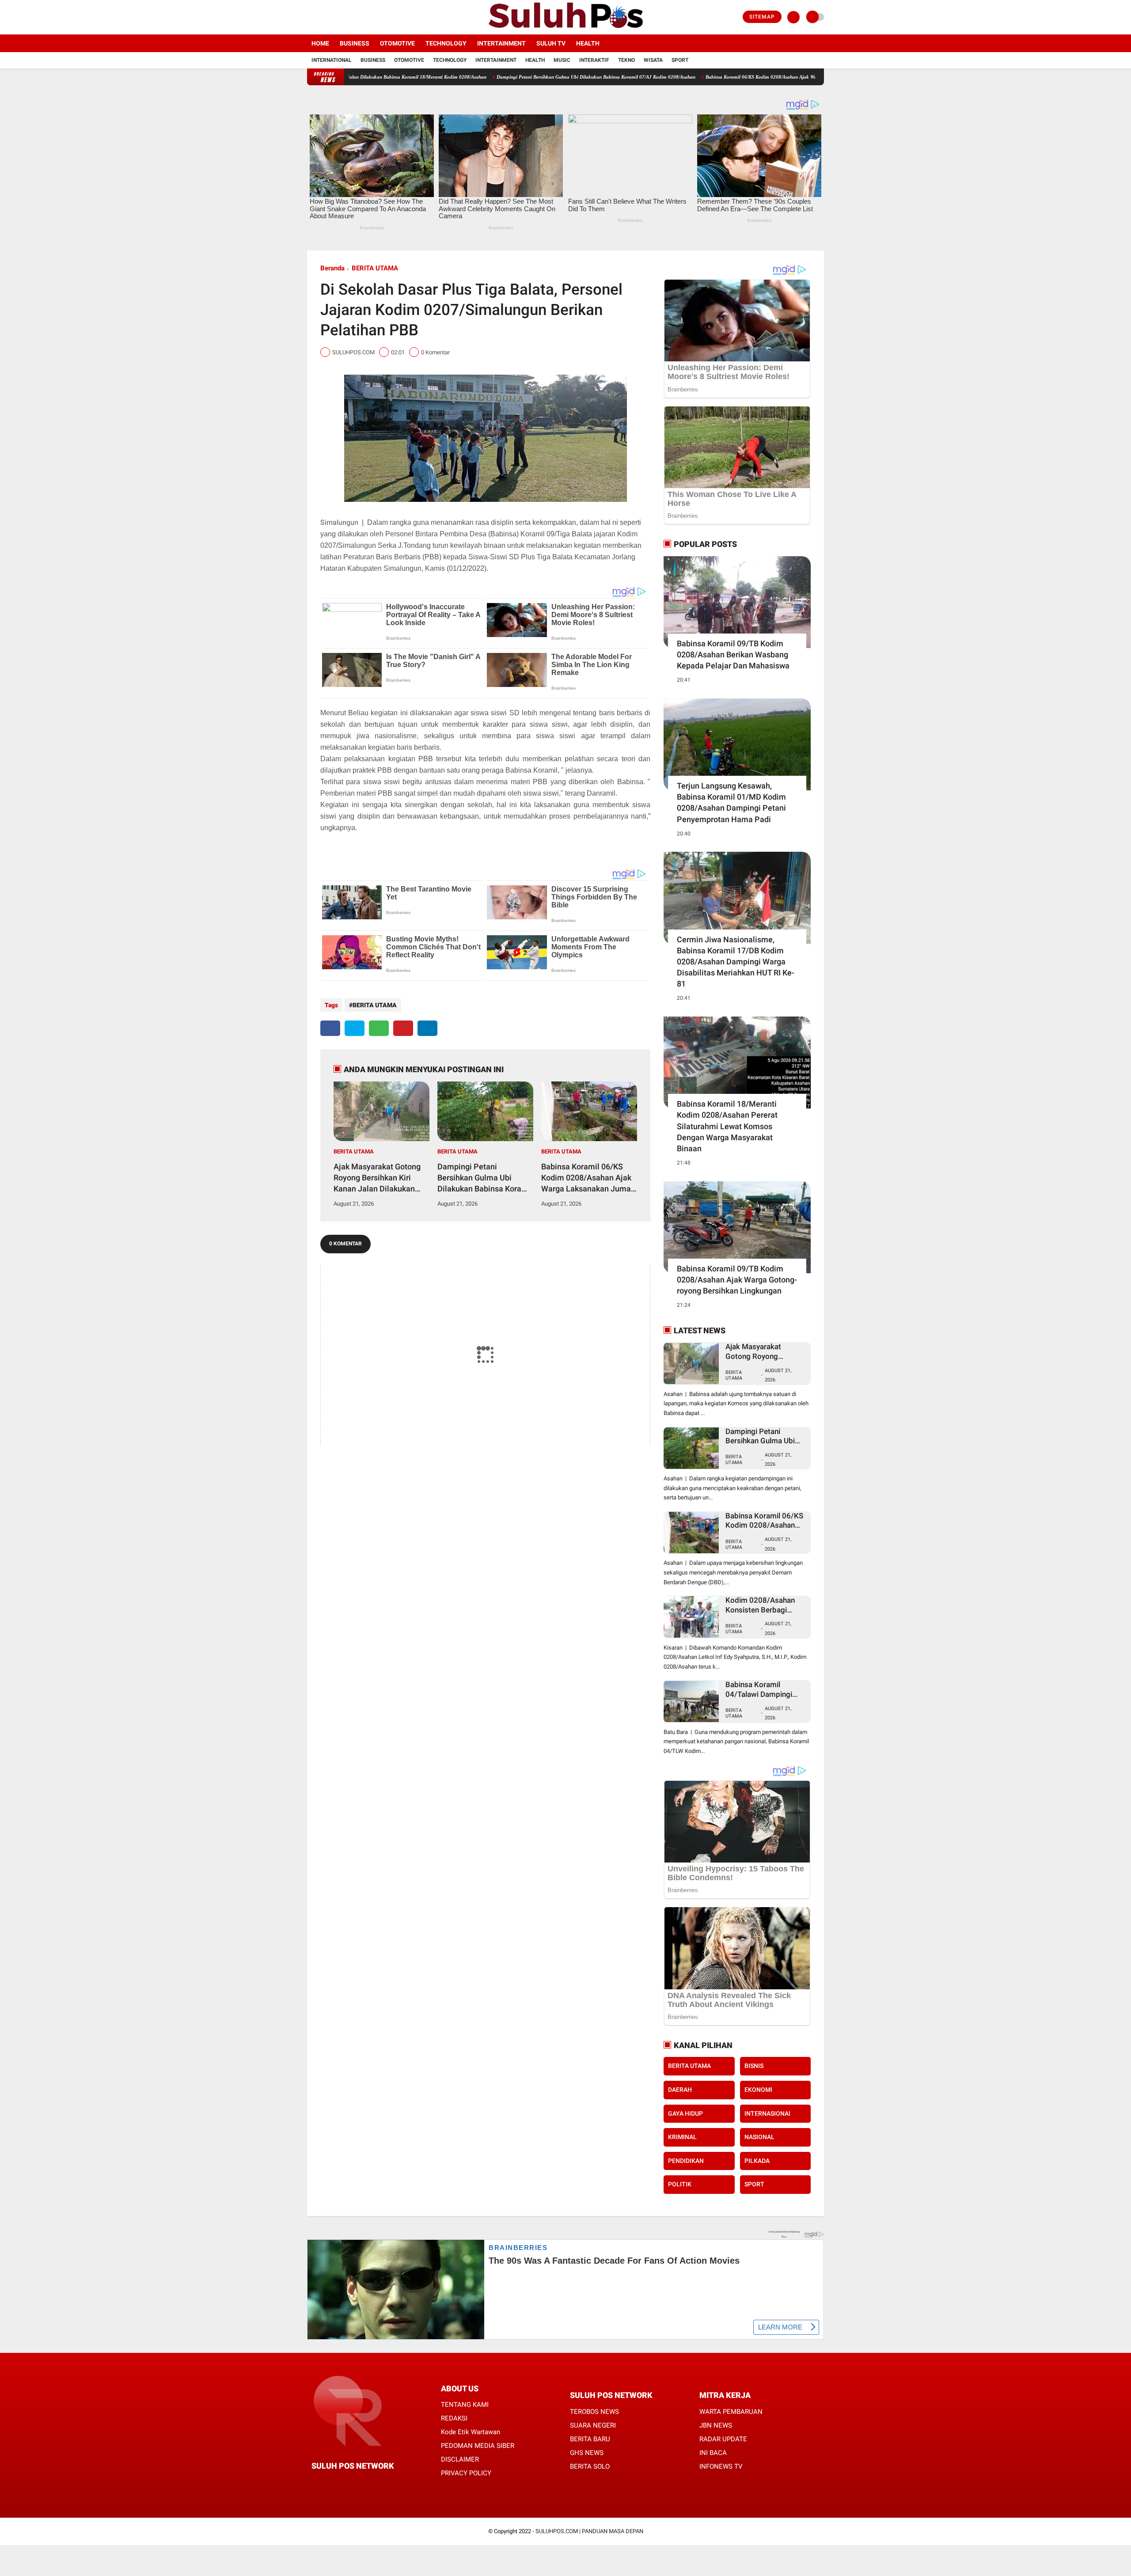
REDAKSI (454, 2418)
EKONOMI (758, 2090)
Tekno (626, 60)
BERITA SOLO (590, 2466)
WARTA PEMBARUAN (731, 2412)
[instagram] (334, 17)
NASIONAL (759, 2137)
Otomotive (397, 43)
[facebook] (310, 17)
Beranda (332, 268)
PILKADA (757, 2161)
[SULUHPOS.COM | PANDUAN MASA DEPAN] (565, 29)
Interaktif (594, 60)
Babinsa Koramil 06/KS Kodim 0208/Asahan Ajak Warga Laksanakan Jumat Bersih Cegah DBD (686, 77)
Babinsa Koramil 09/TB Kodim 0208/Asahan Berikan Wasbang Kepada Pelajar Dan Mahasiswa (733, 654)
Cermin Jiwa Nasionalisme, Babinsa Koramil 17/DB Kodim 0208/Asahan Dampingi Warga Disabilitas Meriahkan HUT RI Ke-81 (736, 962)
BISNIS (754, 2066)
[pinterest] (403, 1028)
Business (355, 43)
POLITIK (680, 2184)
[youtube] (345, 17)
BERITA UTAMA (375, 268)
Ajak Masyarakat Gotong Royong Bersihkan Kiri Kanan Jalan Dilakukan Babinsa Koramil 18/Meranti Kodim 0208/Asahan (377, 1178)
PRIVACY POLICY (466, 2473)
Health (588, 43)
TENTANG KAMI (465, 2405)
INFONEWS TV (721, 2466)
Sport (680, 60)
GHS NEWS (587, 2453)
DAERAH (680, 2090)
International (332, 60)
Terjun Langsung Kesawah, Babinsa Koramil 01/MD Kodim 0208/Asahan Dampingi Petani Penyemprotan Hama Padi (731, 802)
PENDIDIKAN (686, 2161)
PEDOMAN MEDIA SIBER (478, 2446)
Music (562, 60)
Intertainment (501, 43)
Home (320, 43)
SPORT (754, 2184)
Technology (446, 43)
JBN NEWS (716, 2425)
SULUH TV (551, 43)
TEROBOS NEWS (594, 2412)
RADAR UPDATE (723, 2439)
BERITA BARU (590, 2439)
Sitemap (762, 17)
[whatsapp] (379, 1028)
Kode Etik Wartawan (471, 2432)
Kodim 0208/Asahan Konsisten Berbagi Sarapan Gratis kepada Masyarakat (763, 1605)
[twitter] (322, 17)
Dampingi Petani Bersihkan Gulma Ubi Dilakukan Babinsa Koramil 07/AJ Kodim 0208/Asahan (476, 77)
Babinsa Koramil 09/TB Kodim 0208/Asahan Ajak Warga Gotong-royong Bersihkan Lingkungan (737, 1280)
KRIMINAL (682, 2137)
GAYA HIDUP (685, 2113)
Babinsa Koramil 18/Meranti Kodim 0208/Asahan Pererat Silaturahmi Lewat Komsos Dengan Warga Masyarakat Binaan (727, 1126)
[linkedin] (427, 1028)
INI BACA (713, 2453)
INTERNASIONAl (767, 2113)
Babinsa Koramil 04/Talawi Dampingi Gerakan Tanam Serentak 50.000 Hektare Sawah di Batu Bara (763, 1690)
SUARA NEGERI (593, 2425)
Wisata (653, 60)
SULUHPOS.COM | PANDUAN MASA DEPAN (589, 2531)
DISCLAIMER (460, 2459)
